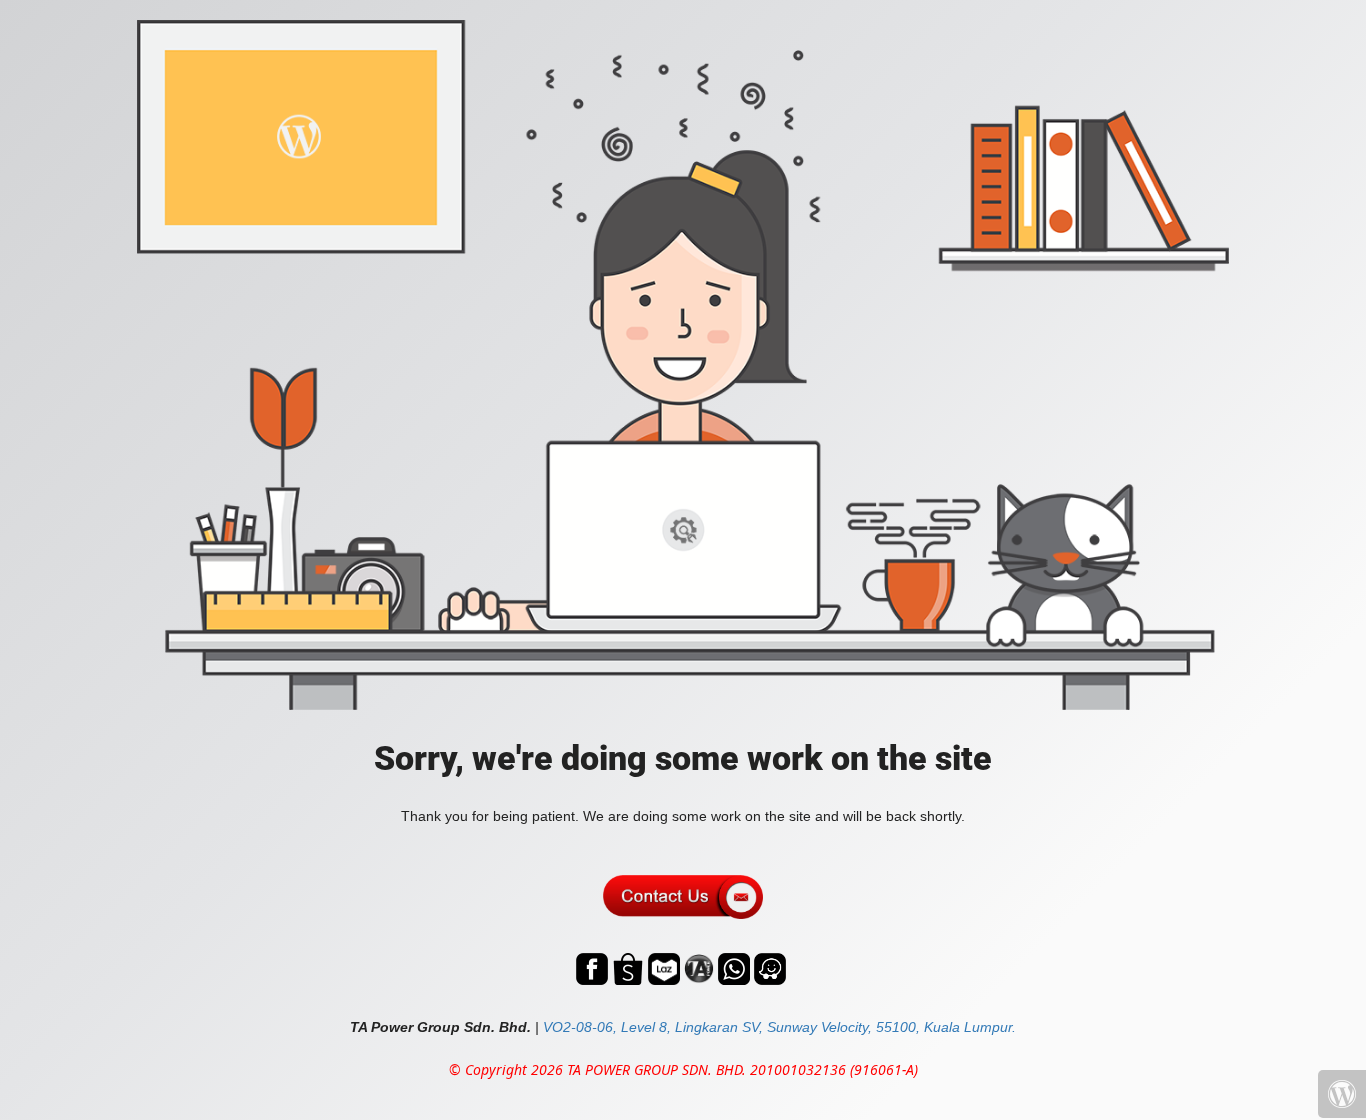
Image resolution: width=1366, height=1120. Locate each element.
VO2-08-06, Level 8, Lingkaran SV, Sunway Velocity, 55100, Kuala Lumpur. (779, 1027)
